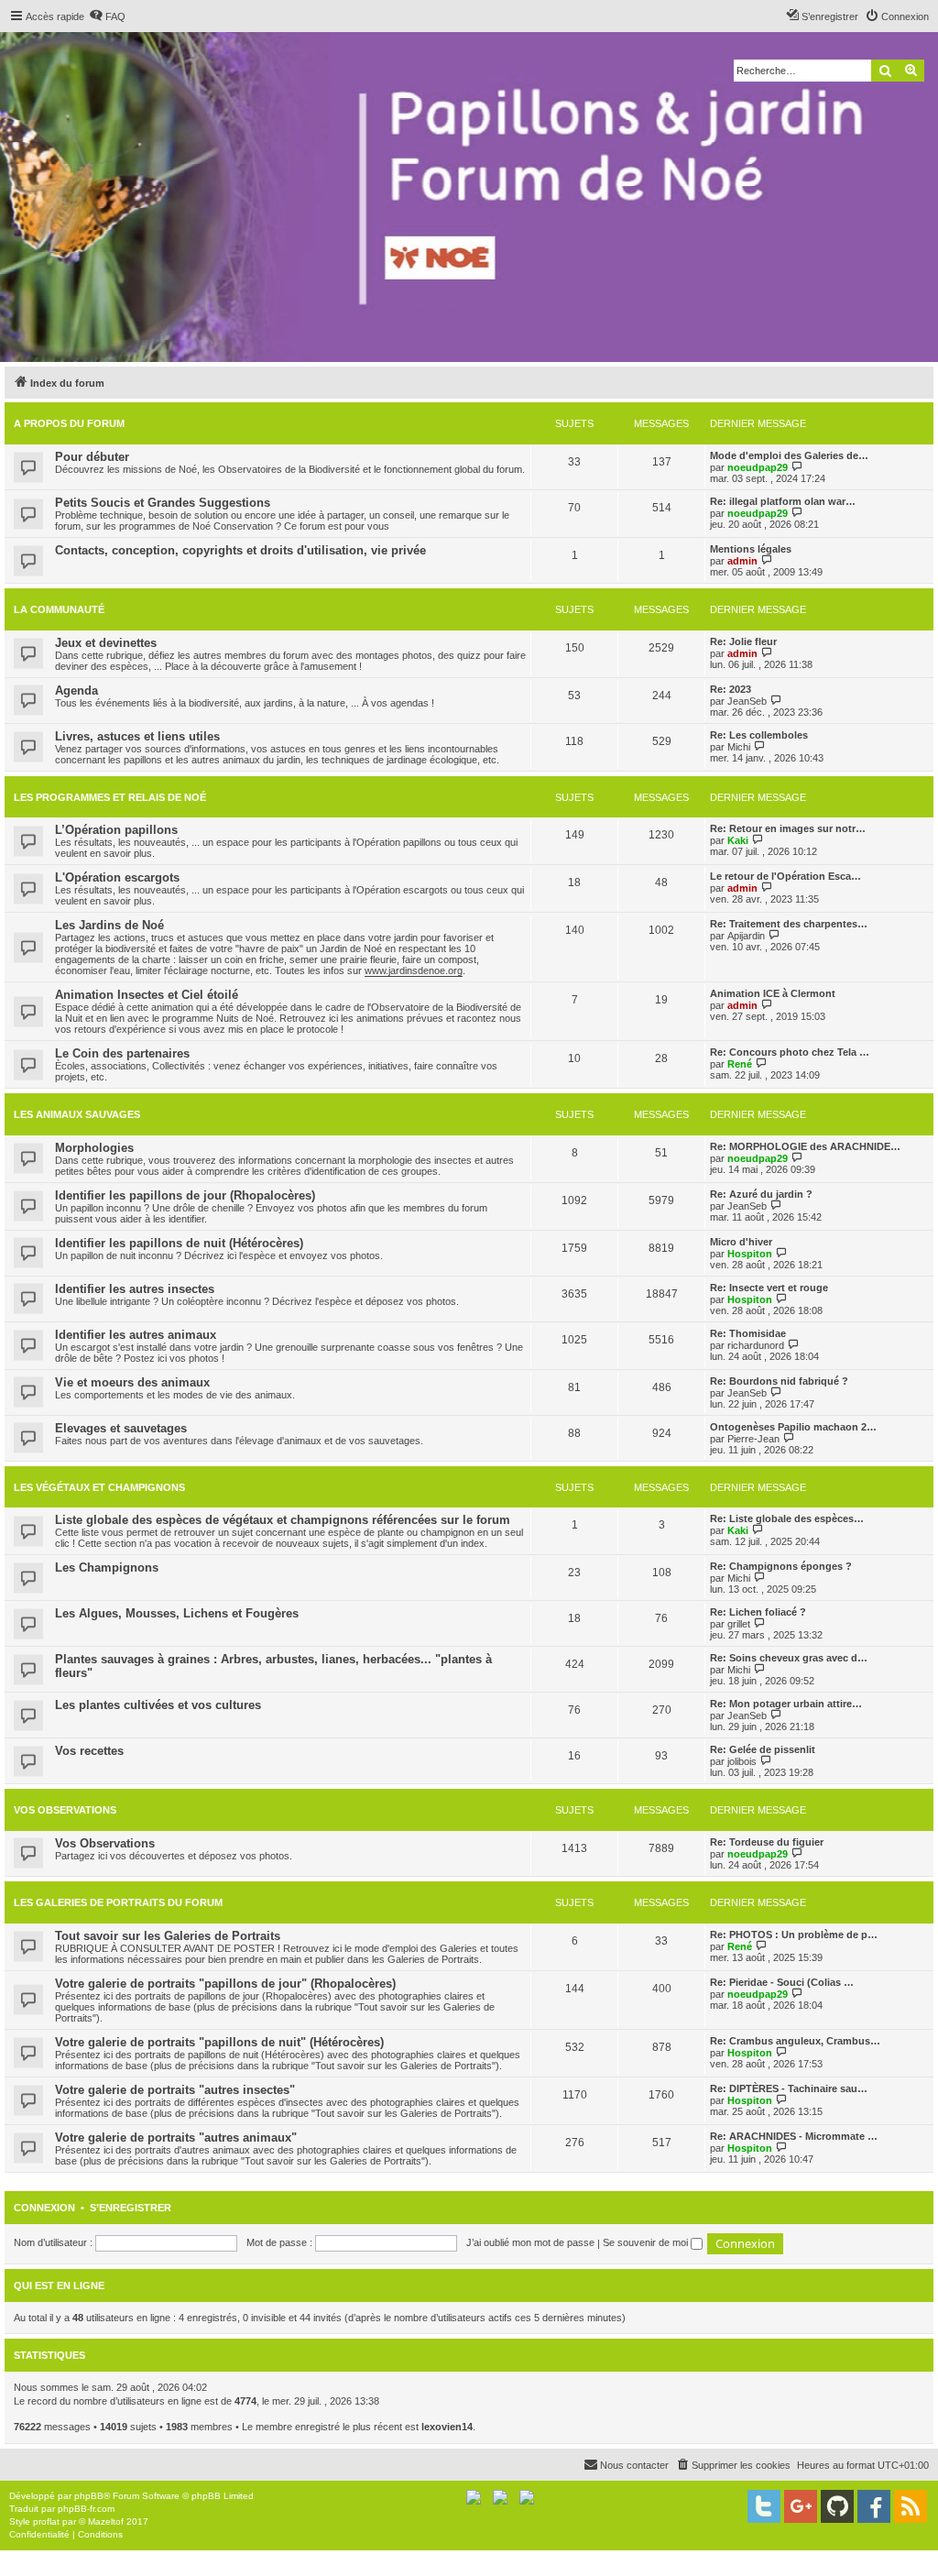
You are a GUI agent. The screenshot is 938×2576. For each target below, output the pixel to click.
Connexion (44, 2208)
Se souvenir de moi (647, 2242)
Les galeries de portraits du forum (118, 1902)
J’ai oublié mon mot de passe (530, 2242)
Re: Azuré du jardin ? (761, 1194)
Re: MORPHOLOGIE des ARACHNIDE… (805, 1146)
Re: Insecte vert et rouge (769, 1288)
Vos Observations (65, 1810)
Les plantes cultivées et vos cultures (158, 1705)
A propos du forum (69, 423)
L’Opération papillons (116, 830)
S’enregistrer (131, 2208)
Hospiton (750, 1254)
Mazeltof (106, 2521)
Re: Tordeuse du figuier (767, 1842)
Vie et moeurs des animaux (132, 1382)
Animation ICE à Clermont (773, 993)
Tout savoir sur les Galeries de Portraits (168, 1936)
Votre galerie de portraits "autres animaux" (176, 2138)
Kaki (738, 840)
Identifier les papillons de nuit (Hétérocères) (179, 1243)
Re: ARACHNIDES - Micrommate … (794, 2136)
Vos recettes (89, 1751)
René (740, 1064)
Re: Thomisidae (748, 1333)
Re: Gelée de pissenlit (763, 1749)
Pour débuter (92, 457)
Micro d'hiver (741, 1242)
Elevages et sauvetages (121, 1428)
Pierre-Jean (753, 1439)
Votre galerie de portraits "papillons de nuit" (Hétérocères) (219, 2042)
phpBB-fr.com (86, 2509)
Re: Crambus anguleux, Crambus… (795, 2041)
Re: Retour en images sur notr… (788, 828)
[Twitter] (764, 2506)
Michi (739, 747)
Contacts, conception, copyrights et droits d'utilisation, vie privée (240, 550)
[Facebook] (874, 2506)
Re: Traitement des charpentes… (789, 924)
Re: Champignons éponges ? (781, 1566)
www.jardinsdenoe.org (414, 970)
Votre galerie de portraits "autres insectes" (175, 2090)
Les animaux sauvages (77, 1114)
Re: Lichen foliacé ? (758, 1612)
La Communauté (59, 609)
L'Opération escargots (117, 877)
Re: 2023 (731, 689)
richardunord (756, 1345)
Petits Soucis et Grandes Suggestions (163, 503)
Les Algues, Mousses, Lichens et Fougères (177, 1613)
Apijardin (746, 936)
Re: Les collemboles (759, 735)
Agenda (76, 691)
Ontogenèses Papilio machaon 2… (793, 1427)
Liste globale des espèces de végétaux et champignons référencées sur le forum (283, 1520)
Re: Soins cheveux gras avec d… (789, 1658)
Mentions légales (751, 549)
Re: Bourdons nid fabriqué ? (779, 1381)
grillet (739, 1624)
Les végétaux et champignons (99, 1487)
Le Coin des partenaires (122, 1053)
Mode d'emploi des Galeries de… (789, 455)
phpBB (89, 2496)
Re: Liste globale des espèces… (787, 1518)
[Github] (837, 2506)
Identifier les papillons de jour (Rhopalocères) (185, 1195)
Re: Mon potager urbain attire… (786, 1704)
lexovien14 (447, 2427)
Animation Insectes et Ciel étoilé (147, 995)
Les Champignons (107, 1568)
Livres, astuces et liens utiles (137, 736)
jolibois (742, 1761)
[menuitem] (107, 16)
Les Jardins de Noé (109, 925)
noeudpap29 (758, 467)
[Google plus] (801, 2506)
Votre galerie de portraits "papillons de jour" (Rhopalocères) (225, 1984)
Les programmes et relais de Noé (110, 797)
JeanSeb (747, 701)
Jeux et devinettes (106, 643)
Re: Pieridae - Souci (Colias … (782, 1982)
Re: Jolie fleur (743, 641)
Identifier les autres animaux (136, 1335)
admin (742, 561)
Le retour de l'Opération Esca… (785, 876)
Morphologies (94, 1148)
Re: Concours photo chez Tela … (790, 1052)
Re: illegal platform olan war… (783, 501)
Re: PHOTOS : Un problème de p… (794, 1935)
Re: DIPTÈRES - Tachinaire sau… (789, 2088)
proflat (46, 2521)
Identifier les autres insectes (135, 1289)
